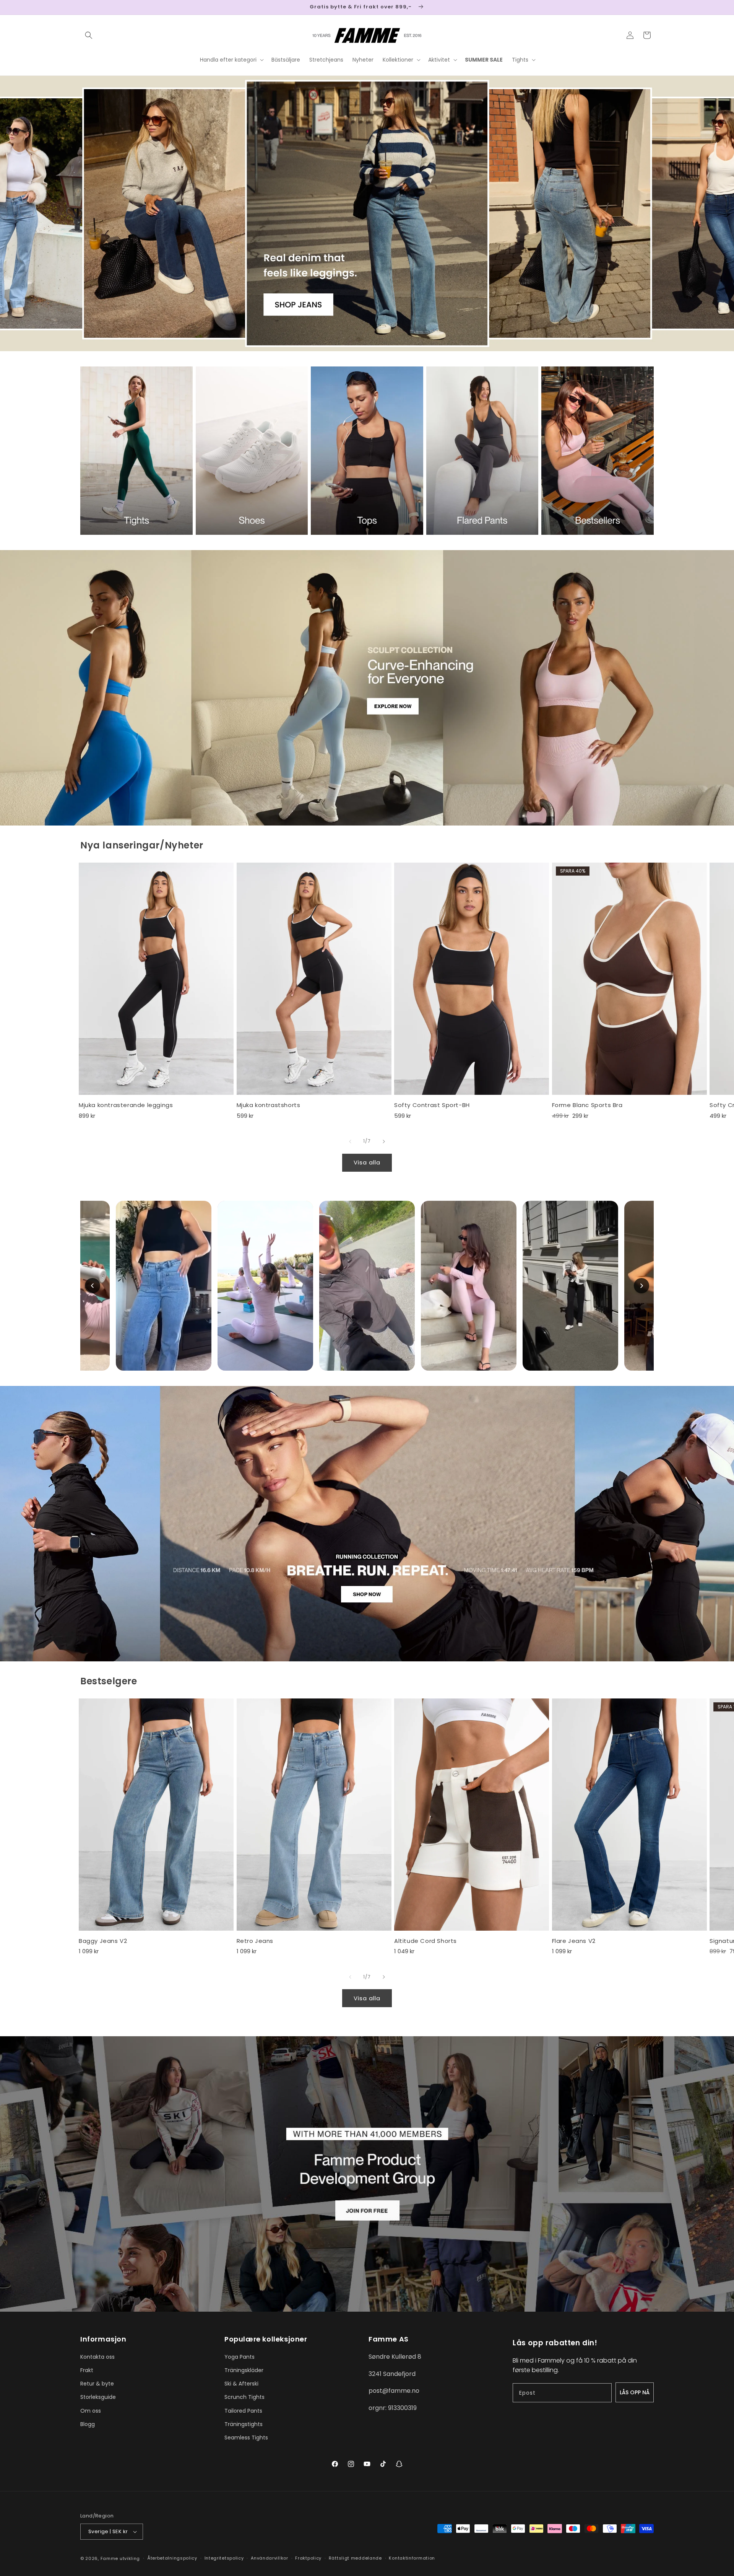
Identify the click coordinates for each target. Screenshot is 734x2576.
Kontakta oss (97, 2357)
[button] (89, 35)
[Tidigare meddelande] (83, 7)
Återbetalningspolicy (172, 2558)
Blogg (88, 2424)
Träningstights (244, 2424)
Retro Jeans (255, 1941)
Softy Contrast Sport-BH (432, 1105)
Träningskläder (244, 2370)
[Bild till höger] (384, 1141)
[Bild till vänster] (350, 1141)
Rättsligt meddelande (355, 2558)
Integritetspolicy (224, 2558)
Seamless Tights (246, 2438)
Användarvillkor (270, 2558)
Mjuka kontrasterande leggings (126, 1105)
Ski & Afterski (241, 2384)
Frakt (87, 2370)
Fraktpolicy (308, 2558)
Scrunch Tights (244, 2397)
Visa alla (367, 1162)
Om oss (91, 2411)
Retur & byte (97, 2384)
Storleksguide (98, 2397)
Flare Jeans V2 (574, 1941)
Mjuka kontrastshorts (269, 1105)
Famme (110, 2558)
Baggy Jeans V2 (103, 1941)
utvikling (130, 2558)
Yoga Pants (240, 2357)
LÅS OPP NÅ (635, 2392)
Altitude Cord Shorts (425, 1941)
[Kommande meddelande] (651, 7)
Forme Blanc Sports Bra (587, 1105)
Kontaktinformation (412, 2558)
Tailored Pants (243, 2411)
